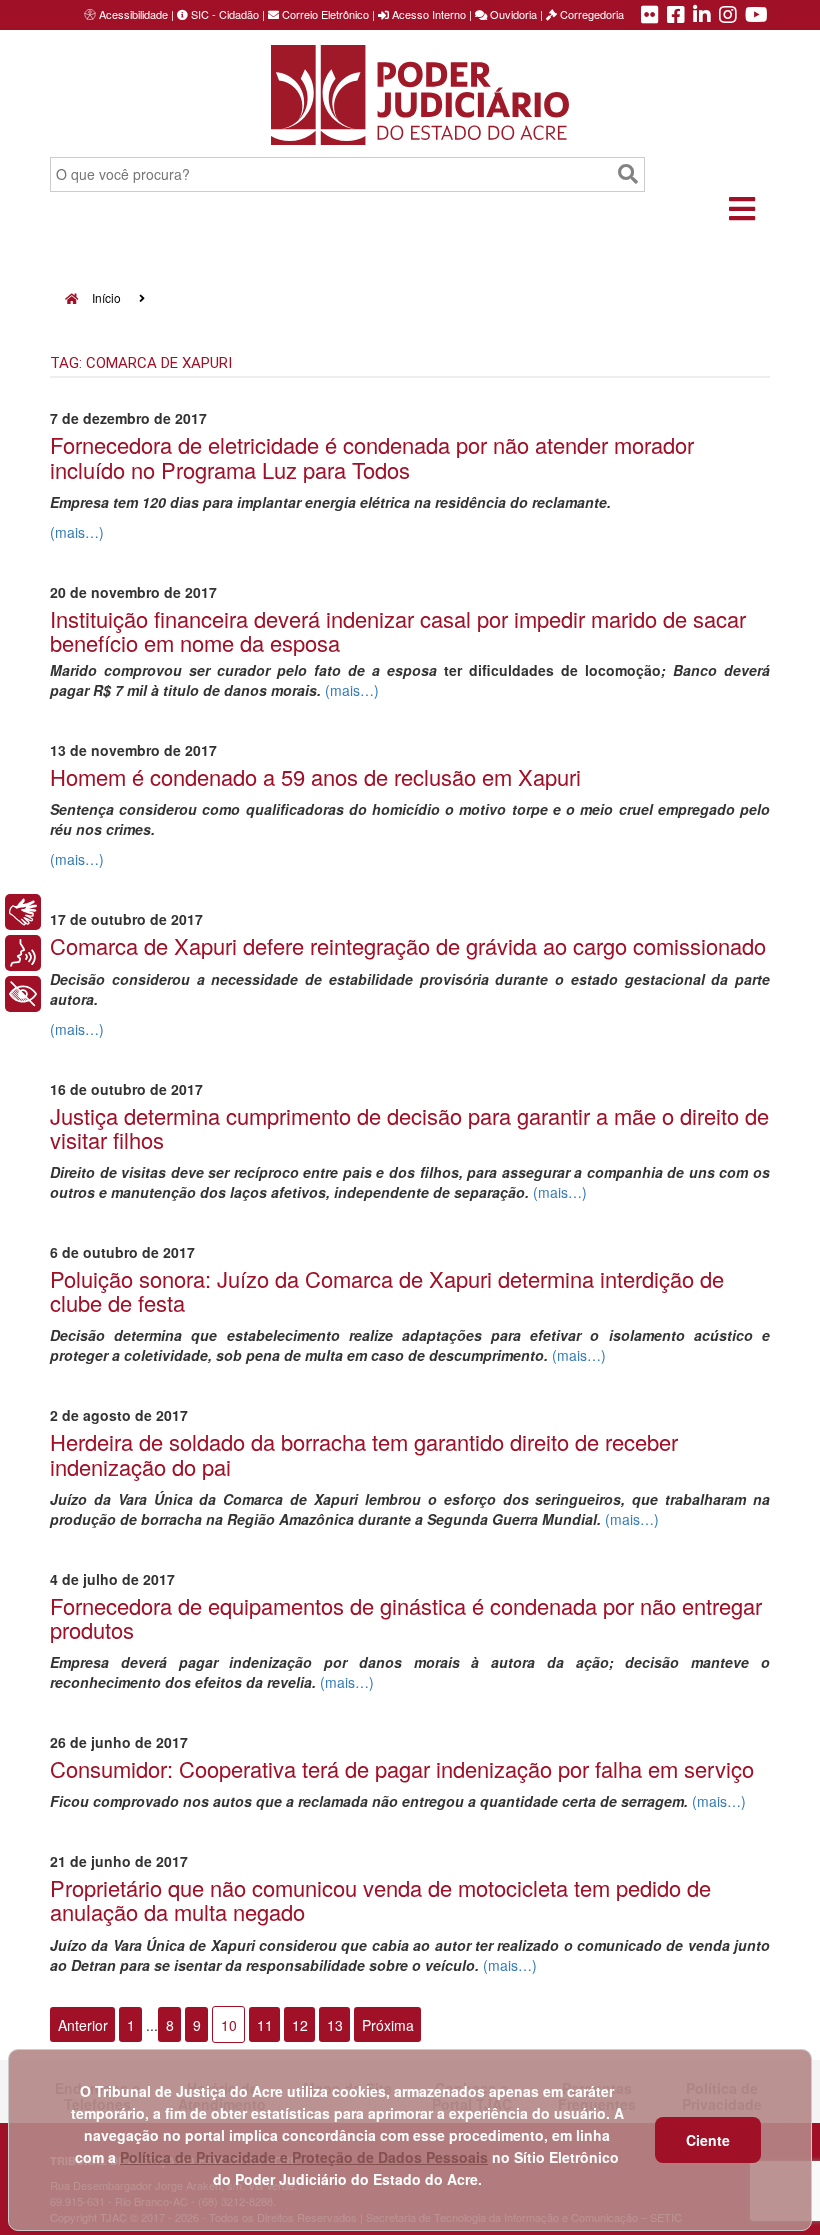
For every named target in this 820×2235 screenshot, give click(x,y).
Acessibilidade (133, 14)
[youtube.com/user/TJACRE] (756, 16)
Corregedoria (590, 14)
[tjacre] (702, 16)
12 (300, 2025)
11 (265, 2025)
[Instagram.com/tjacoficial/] (728, 16)
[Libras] (23, 912)
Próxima (388, 2025)
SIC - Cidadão (223, 14)
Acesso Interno (427, 14)
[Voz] (23, 953)
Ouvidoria (512, 14)
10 (229, 2025)
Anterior (83, 2025)
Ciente (708, 2140)
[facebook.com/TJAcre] (676, 16)
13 (335, 2025)
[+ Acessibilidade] (23, 994)
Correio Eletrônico (324, 14)
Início (105, 297)
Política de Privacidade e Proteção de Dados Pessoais (304, 2157)
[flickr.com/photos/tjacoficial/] (650, 16)
